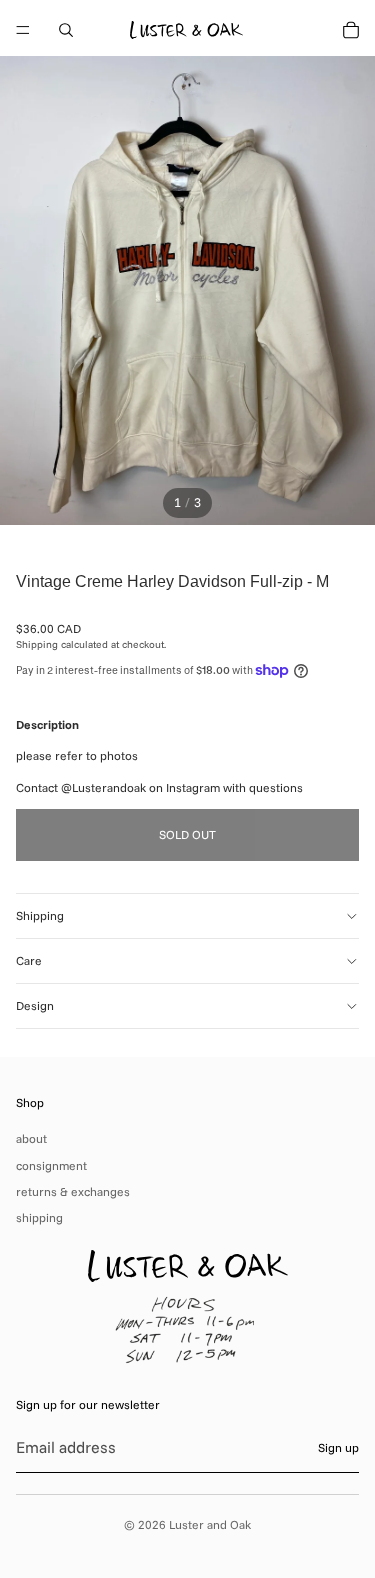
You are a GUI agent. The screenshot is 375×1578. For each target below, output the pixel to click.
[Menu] (23, 30)
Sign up (338, 1447)
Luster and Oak (210, 1524)
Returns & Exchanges (73, 1191)
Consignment (51, 1165)
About (31, 1138)
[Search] (66, 30)
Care (29, 960)
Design (35, 1005)
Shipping (40, 915)
